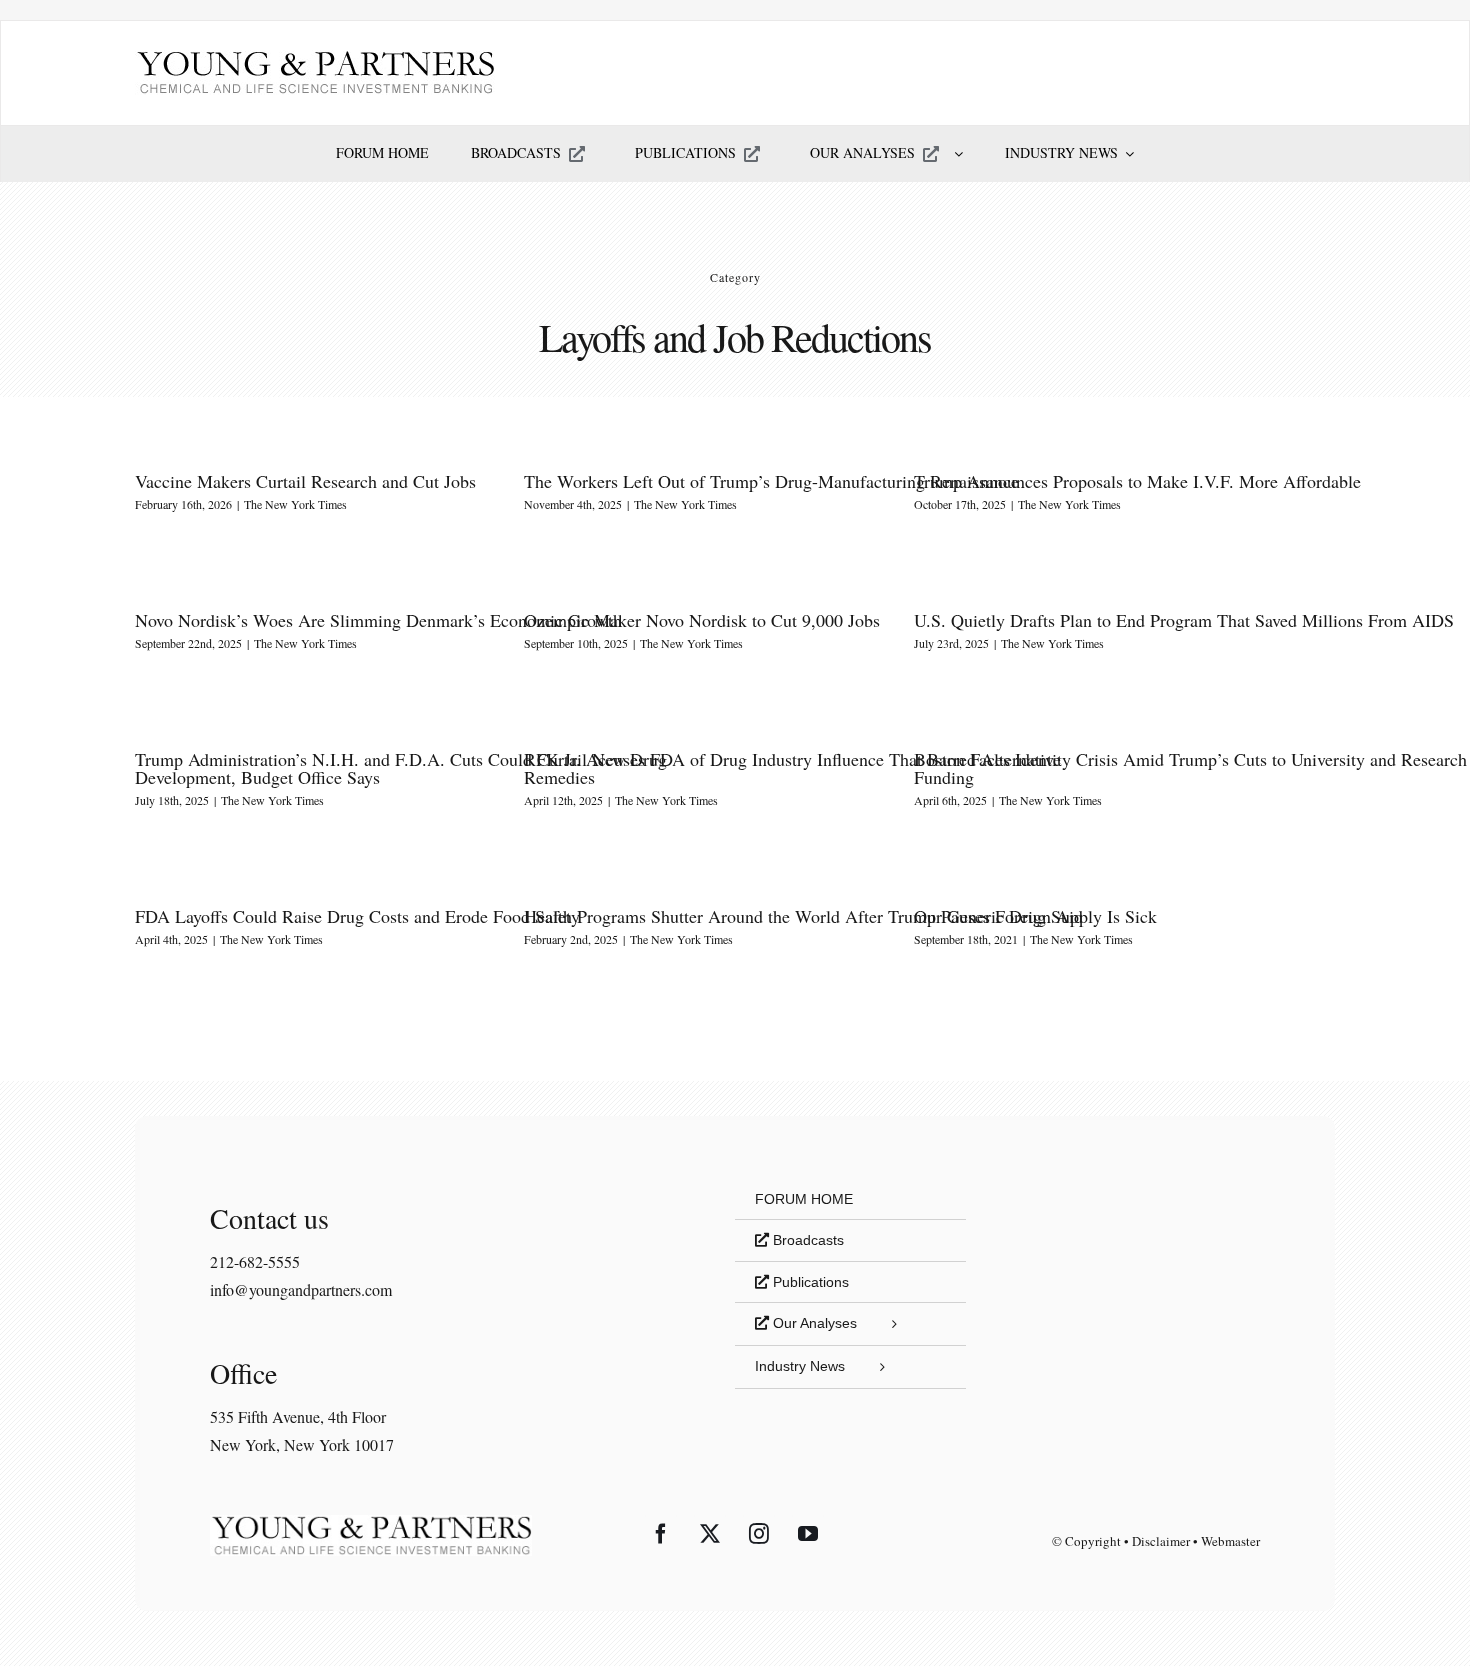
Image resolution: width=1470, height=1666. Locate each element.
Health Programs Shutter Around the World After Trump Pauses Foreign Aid (803, 916)
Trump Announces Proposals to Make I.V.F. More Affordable (1137, 481)
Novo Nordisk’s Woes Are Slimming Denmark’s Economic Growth (378, 620)
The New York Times (295, 504)
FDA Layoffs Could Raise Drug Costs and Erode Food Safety (357, 916)
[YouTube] (808, 1534)
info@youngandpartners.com (301, 1289)
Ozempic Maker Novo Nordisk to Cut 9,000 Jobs (702, 620)
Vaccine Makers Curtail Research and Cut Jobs (305, 481)
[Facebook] (661, 1534)
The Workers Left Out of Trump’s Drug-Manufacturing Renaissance (771, 481)
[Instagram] (759, 1534)
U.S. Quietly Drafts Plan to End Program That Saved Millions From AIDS (1184, 620)
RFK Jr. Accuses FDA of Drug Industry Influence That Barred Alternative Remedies (792, 768)
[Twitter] (710, 1534)
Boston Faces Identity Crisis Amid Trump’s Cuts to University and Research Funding (1190, 768)
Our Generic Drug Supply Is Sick (1035, 916)
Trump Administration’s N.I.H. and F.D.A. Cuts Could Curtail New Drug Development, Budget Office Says (401, 768)
